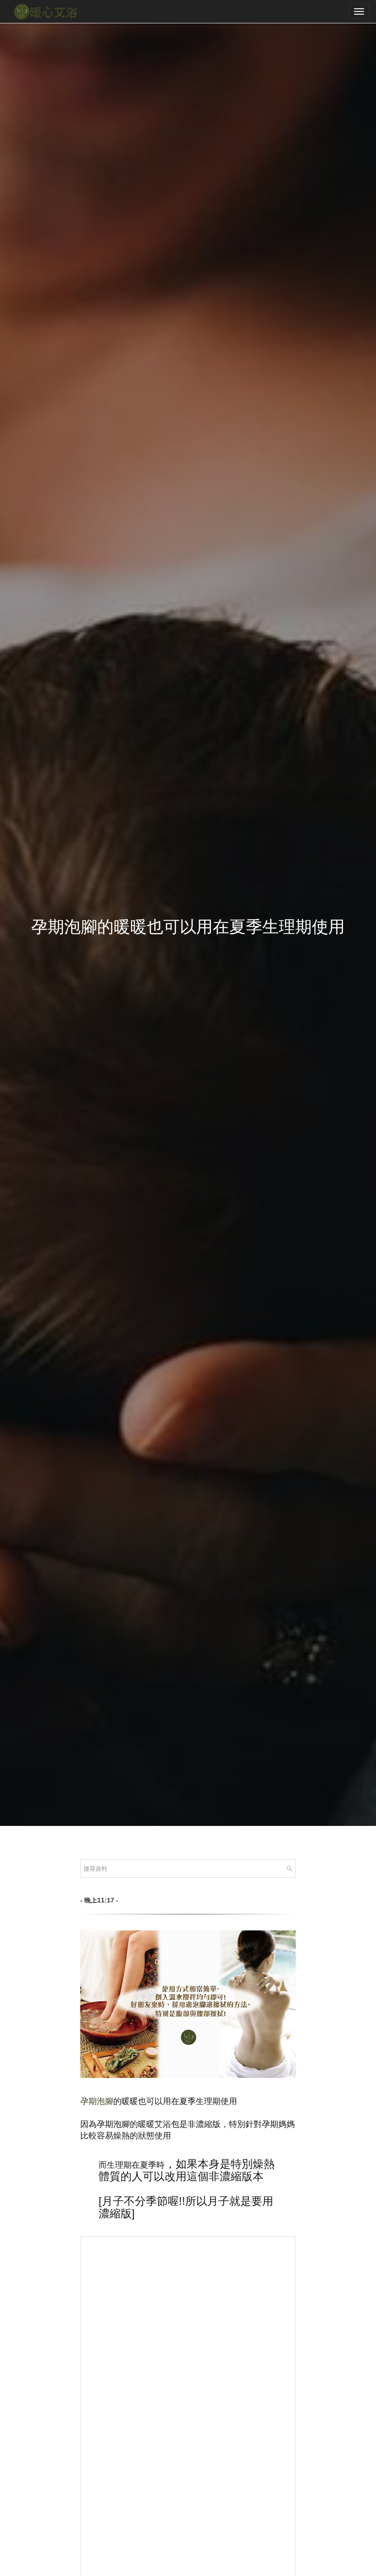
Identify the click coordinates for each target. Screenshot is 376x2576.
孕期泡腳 (97, 2101)
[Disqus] (188, 2371)
